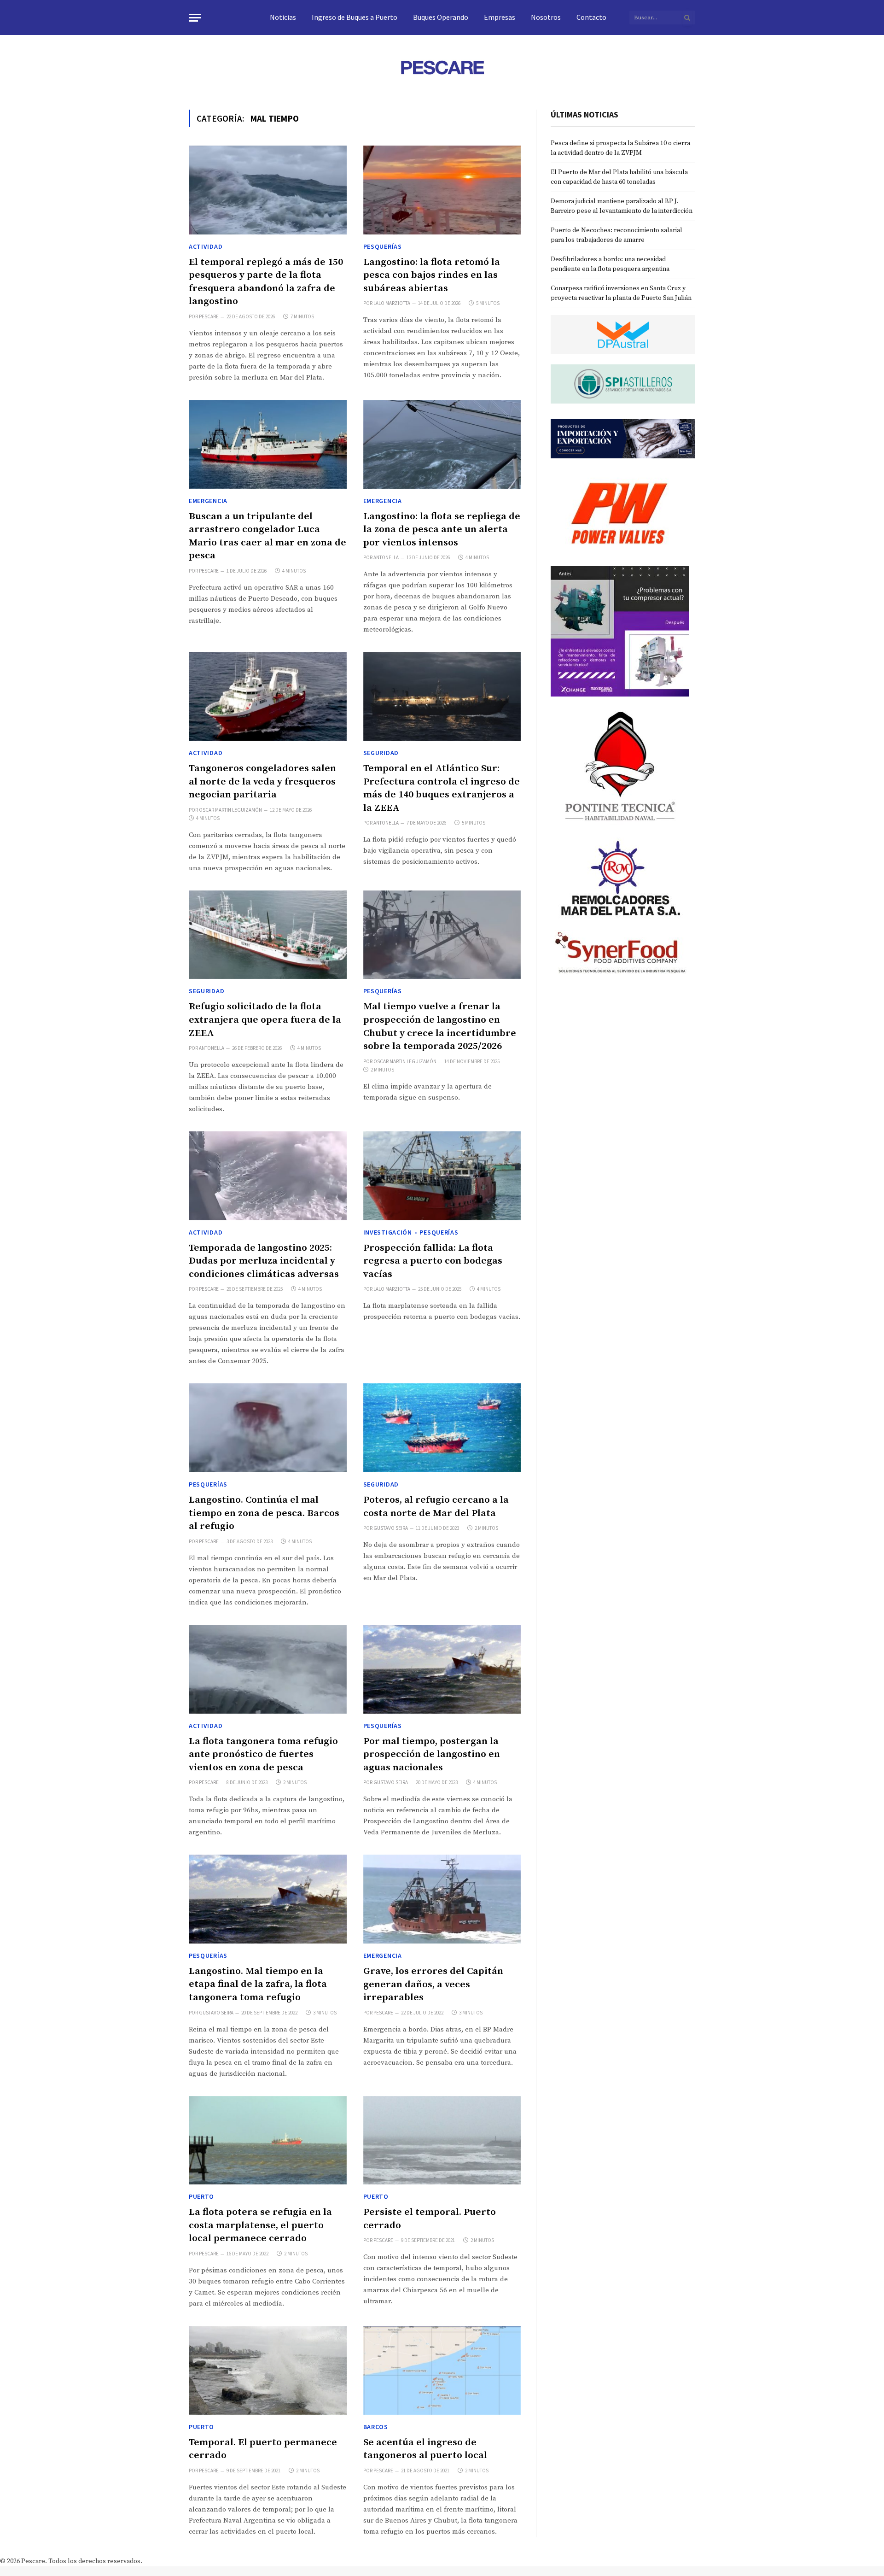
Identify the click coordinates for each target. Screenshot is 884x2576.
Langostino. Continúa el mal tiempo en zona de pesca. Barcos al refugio (264, 1513)
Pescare (209, 316)
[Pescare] (442, 67)
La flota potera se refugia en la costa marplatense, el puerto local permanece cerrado (260, 2225)
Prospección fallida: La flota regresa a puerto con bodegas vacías (433, 1261)
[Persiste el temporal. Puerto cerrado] (442, 2140)
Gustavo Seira (391, 1528)
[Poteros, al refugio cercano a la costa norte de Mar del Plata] (442, 1428)
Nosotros (546, 17)
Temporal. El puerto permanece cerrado (263, 2449)
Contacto (591, 17)
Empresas (500, 17)
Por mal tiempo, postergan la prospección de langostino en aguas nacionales (432, 1754)
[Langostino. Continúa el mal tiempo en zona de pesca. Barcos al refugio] (268, 1428)
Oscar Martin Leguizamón (230, 810)
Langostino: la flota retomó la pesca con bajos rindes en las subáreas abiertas (432, 275)
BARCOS (376, 2427)
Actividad (206, 246)
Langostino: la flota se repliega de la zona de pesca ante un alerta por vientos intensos (442, 530)
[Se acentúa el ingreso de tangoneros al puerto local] (442, 2370)
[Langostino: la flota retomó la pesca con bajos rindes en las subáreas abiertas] (442, 190)
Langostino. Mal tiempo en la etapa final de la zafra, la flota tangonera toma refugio (258, 1984)
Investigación (388, 1232)
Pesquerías (383, 246)
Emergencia (208, 501)
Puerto (201, 2196)
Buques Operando (441, 17)
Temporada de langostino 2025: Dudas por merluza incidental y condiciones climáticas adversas (264, 1261)
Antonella (386, 557)
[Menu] (195, 18)
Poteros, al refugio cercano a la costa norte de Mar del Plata (436, 1507)
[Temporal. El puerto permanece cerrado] (268, 2370)
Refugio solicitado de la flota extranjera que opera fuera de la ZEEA (265, 1020)
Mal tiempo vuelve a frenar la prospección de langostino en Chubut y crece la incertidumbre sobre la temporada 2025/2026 (440, 1026)
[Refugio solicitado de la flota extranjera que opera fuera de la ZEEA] (268, 935)
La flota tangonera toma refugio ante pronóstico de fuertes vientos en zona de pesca (263, 1754)
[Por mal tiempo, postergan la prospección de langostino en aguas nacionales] (442, 1669)
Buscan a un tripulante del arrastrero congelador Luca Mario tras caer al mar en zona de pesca (268, 536)
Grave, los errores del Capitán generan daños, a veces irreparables (433, 1984)
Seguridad (381, 753)
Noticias (283, 17)
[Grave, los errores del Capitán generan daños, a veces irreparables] (442, 1899)
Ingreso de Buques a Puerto (355, 17)
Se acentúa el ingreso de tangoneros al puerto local (425, 2449)
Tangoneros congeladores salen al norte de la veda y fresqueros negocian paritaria (262, 782)
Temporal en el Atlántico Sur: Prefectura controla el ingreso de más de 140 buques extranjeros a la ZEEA (442, 788)
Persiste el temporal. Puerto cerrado (430, 2219)
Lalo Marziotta (392, 303)
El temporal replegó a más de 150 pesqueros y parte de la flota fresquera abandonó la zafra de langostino (266, 282)
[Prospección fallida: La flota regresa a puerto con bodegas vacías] (442, 1176)
